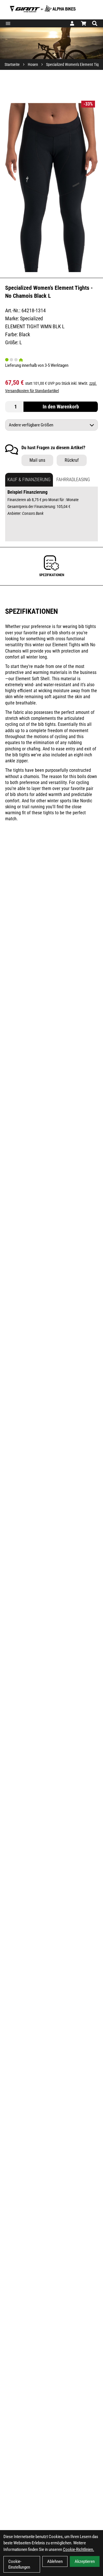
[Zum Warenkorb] (84, 23)
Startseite (12, 64)
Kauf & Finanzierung (29, 480)
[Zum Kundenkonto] (72, 23)
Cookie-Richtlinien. (79, 2549)
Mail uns (37, 460)
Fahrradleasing (73, 480)
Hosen (33, 64)
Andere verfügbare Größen (31, 425)
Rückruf (72, 460)
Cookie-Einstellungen (19, 2564)
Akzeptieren (85, 2561)
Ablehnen (55, 2561)
